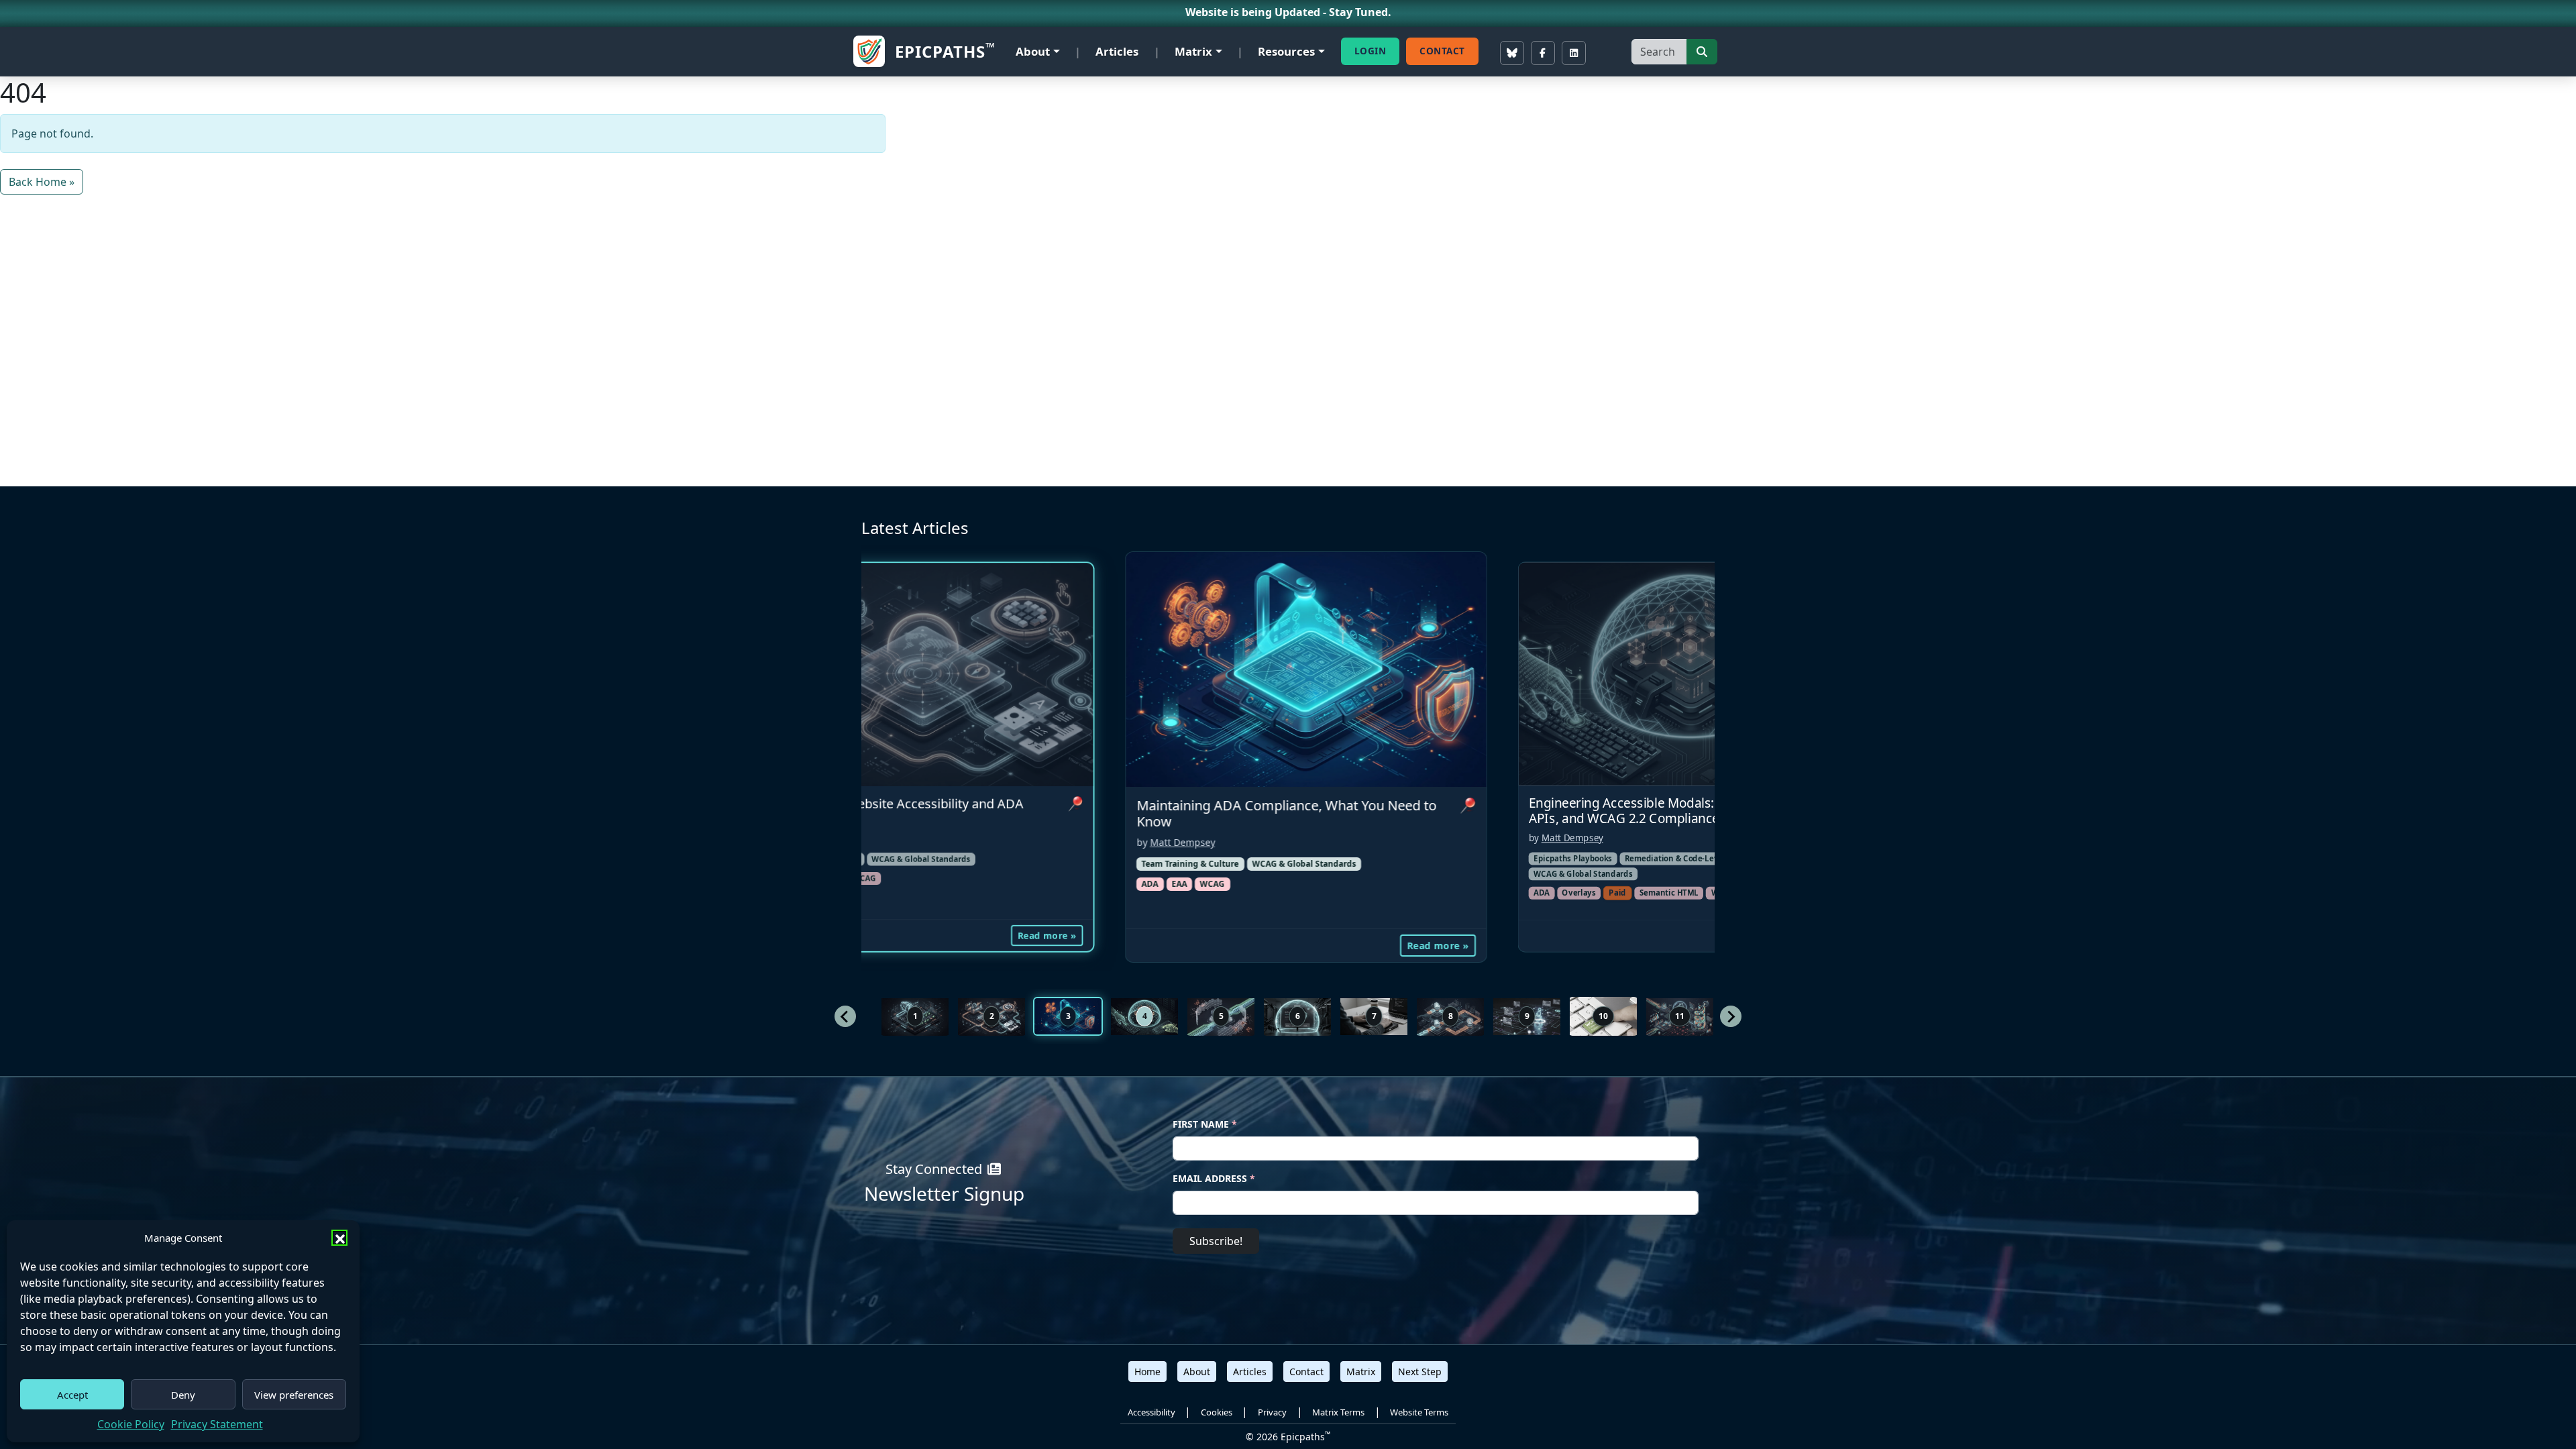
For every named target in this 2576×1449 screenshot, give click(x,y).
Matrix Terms (1338, 1412)
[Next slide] (1731, 1016)
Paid (1234, 893)
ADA (1158, 893)
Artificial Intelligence (1574, 877)
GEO (1635, 877)
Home (1147, 1372)
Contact (1442, 51)
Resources (1286, 51)
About (1033, 51)
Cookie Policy (131, 1424)
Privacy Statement (217, 1424)
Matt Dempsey (1189, 838)
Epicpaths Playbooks (1189, 859)
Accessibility (1151, 1412)
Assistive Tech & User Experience (1595, 859)
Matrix (1193, 51)
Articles (1117, 51)
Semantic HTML (1285, 893)
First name (1205, 1124)
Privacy (1272, 1412)
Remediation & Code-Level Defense (1308, 859)
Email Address (1214, 1178)
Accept (72, 1395)
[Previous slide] (845, 1016)
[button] (339, 1238)
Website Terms (1419, 1412)
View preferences (294, 1395)
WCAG (1339, 893)
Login (1371, 51)
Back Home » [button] (42, 182)
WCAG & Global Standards (921, 864)
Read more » (1054, 945)
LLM (1664, 877)
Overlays (1195, 893)
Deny (183, 1395)
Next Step (1420, 1372)
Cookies (1217, 1412)
